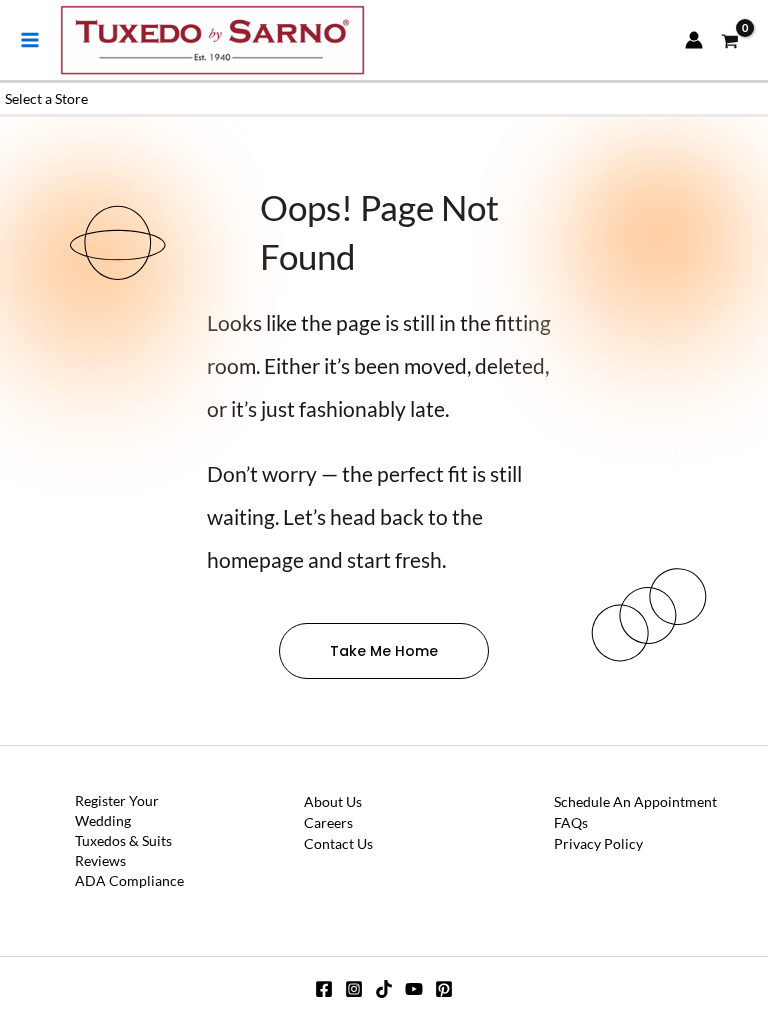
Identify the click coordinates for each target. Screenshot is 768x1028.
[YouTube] (414, 989)
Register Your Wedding (117, 810)
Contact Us (338, 843)
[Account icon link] (694, 40)
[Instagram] (354, 989)
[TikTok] (384, 989)
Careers (328, 822)
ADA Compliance (129, 880)
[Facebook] (324, 989)
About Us (333, 801)
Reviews (100, 860)
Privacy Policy (598, 843)
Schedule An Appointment (635, 801)
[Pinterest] (444, 989)
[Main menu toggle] (30, 40)
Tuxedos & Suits (123, 840)
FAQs (571, 822)
